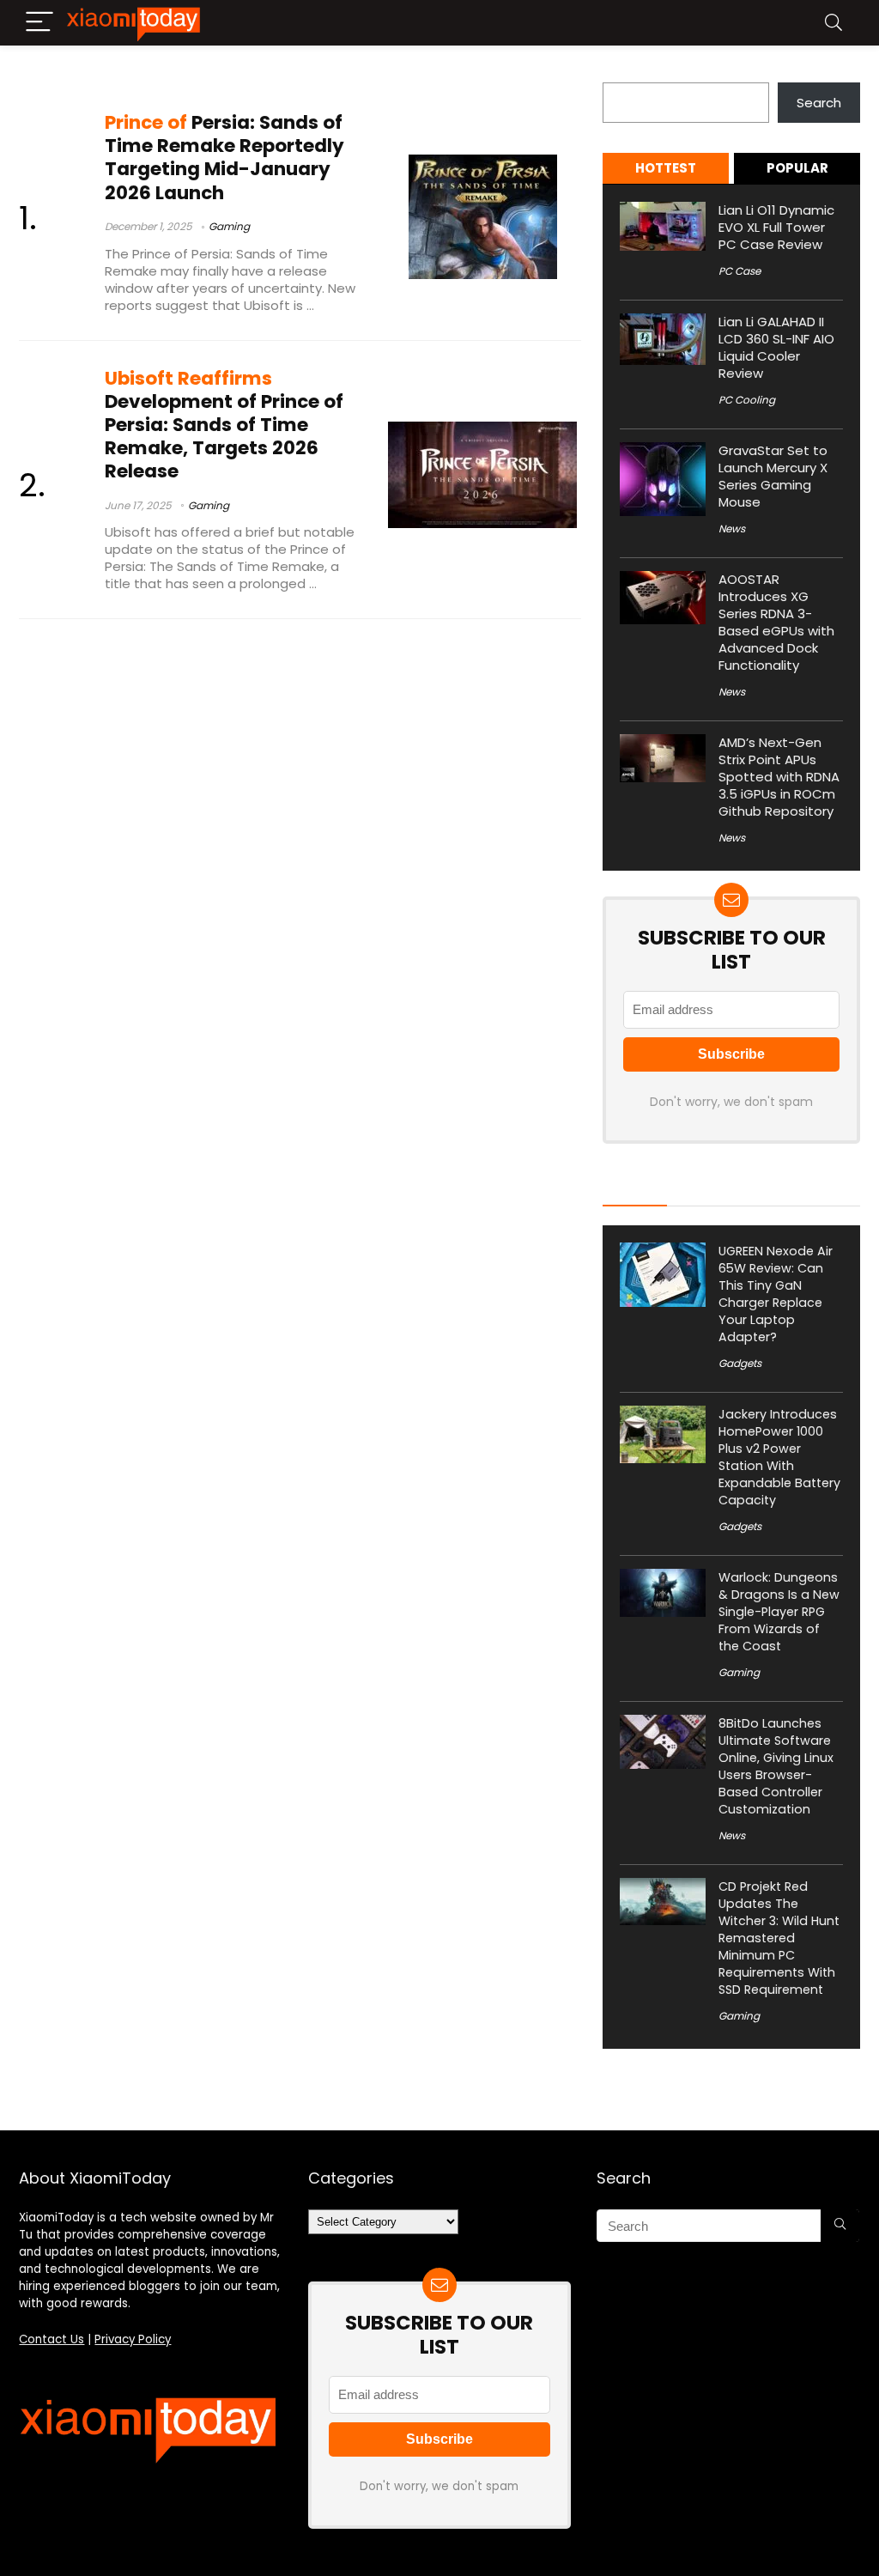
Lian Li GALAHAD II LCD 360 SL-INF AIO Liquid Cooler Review (776, 347)
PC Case (740, 271)
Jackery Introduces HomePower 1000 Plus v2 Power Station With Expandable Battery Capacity (779, 1457)
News (732, 529)
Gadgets (740, 1363)
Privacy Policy (133, 2339)
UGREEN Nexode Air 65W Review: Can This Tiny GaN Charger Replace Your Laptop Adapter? (776, 1294)
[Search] (834, 23)
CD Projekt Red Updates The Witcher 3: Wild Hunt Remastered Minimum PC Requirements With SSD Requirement (779, 1938)
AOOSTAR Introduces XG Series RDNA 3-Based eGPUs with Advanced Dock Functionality (776, 622)
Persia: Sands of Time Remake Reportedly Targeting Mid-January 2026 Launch (224, 158)
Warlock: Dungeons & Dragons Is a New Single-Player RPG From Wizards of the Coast (779, 1612)
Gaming (229, 226)
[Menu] (39, 23)
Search (625, 73)
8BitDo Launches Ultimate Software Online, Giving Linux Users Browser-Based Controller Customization (776, 1766)
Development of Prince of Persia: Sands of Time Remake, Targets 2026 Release (224, 425)
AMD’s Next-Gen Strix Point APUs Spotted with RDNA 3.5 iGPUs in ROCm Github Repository (779, 777)
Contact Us (52, 2339)
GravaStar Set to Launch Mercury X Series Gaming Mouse (773, 476)
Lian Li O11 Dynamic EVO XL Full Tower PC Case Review (776, 227)
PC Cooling (747, 400)
